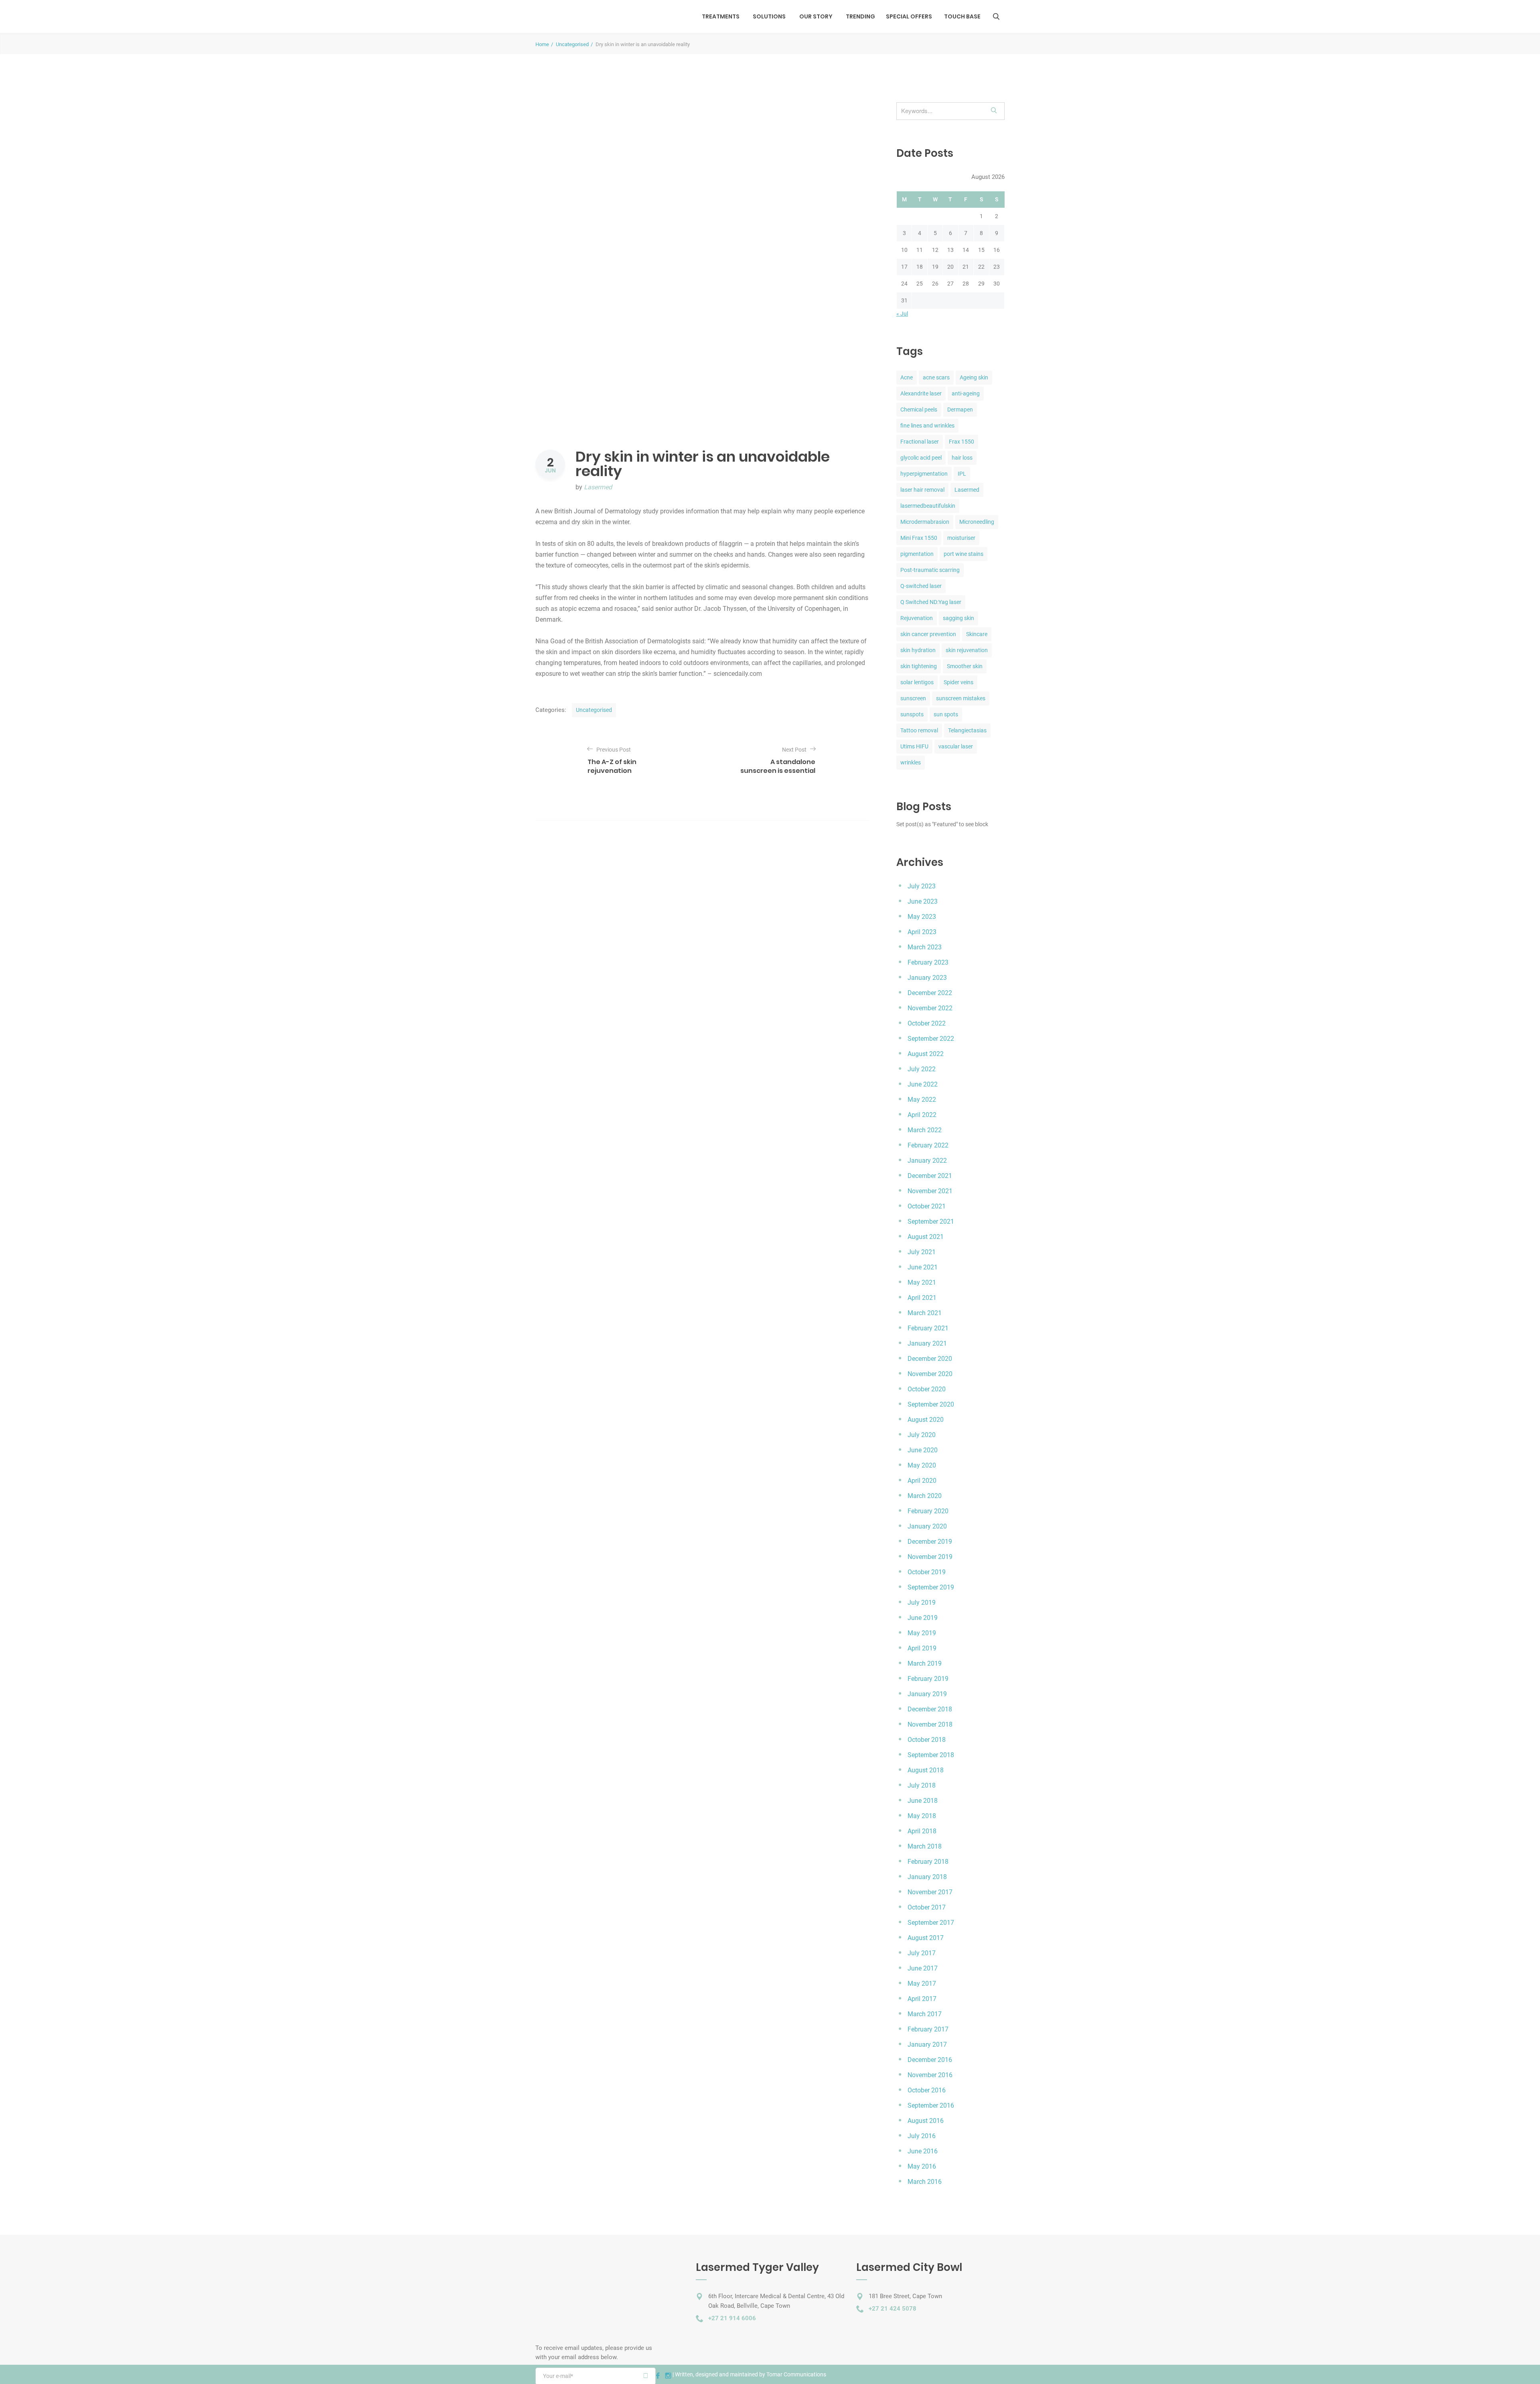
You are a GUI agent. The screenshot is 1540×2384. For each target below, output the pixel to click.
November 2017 (930, 1892)
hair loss (962, 458)
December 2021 (930, 1176)
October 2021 (927, 1206)
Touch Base (962, 16)
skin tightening (919, 666)
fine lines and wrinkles (927, 426)
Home (542, 44)
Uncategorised (572, 44)
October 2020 (927, 1389)
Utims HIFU (914, 746)
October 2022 (927, 1023)
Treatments (721, 16)
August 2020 (926, 1420)
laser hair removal (922, 490)
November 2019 (930, 1557)
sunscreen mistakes (961, 698)
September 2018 (931, 1755)
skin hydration (918, 650)
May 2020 (922, 1465)
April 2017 (922, 1999)
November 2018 (930, 1724)
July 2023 (922, 886)
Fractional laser (920, 442)
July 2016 (922, 2136)
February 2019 (928, 1679)
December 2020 (930, 1359)
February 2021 (928, 1328)
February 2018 (928, 1862)
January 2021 (927, 1343)
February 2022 (928, 1145)
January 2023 (927, 978)
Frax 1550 (961, 442)
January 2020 (927, 1526)
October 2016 (927, 2090)
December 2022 (930, 993)
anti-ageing (966, 393)
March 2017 (925, 2014)
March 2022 (925, 1130)
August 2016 (926, 2121)
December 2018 (930, 1709)
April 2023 (922, 932)
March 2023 (925, 947)
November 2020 (930, 1374)
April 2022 (922, 1115)
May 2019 (922, 1633)
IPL (962, 474)
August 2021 (926, 1237)
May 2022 (922, 1100)
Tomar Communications (796, 2374)
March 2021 (925, 1313)
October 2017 (927, 1907)
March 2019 (925, 1663)
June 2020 (923, 1450)
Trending (860, 16)
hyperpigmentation (924, 474)
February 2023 (928, 962)
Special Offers (909, 16)
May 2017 (922, 1984)
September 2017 (931, 1923)
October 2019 (927, 1572)
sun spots (946, 714)
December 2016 (930, 2060)
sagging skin (958, 618)
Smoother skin (965, 666)
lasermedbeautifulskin (928, 506)
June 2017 (923, 1968)
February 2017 (928, 2029)
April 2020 (922, 1481)
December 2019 (930, 1542)
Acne (907, 377)
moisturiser (961, 538)
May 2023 (922, 917)
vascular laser (956, 746)
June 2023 (923, 901)
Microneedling (977, 522)
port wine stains (964, 554)
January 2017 (927, 2044)
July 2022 (922, 1069)
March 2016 (925, 2182)
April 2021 (922, 1298)
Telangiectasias (967, 730)
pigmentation (917, 554)
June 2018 (923, 1801)
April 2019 (922, 1648)
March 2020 (925, 1496)
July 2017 (922, 1953)
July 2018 (922, 1785)
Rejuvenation (917, 618)
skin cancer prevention (928, 634)
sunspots (912, 714)
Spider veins (958, 682)
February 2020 (928, 1511)
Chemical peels (919, 409)
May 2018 (922, 1816)
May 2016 (922, 2166)
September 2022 (931, 1039)
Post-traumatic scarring (930, 570)
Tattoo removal (919, 730)
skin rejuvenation (967, 650)
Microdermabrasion (925, 522)
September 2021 (931, 1221)
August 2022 (926, 1054)
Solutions (769, 16)
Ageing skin (974, 377)
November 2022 (930, 1008)
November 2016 (930, 2075)
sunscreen (913, 698)
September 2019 (931, 1587)
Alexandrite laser (921, 393)
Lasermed (598, 487)
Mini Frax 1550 (919, 538)
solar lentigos (917, 682)
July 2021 (922, 1252)
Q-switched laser (921, 586)
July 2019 (922, 1603)
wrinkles (911, 762)
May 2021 (922, 1282)
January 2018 (927, 1877)
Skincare (977, 634)
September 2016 (931, 2105)
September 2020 (931, 1404)
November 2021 (930, 1191)
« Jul (902, 314)
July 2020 (922, 1435)
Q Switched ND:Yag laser (931, 602)
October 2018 (927, 1740)
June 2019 (923, 1618)
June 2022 (923, 1084)
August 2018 (926, 1770)
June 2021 (923, 1267)
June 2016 (923, 2151)
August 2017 (926, 1938)
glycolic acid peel (921, 458)
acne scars (936, 377)
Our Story (816, 16)
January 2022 (927, 1161)
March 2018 (925, 1846)
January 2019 (927, 1694)
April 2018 (922, 1831)
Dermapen (960, 409)
